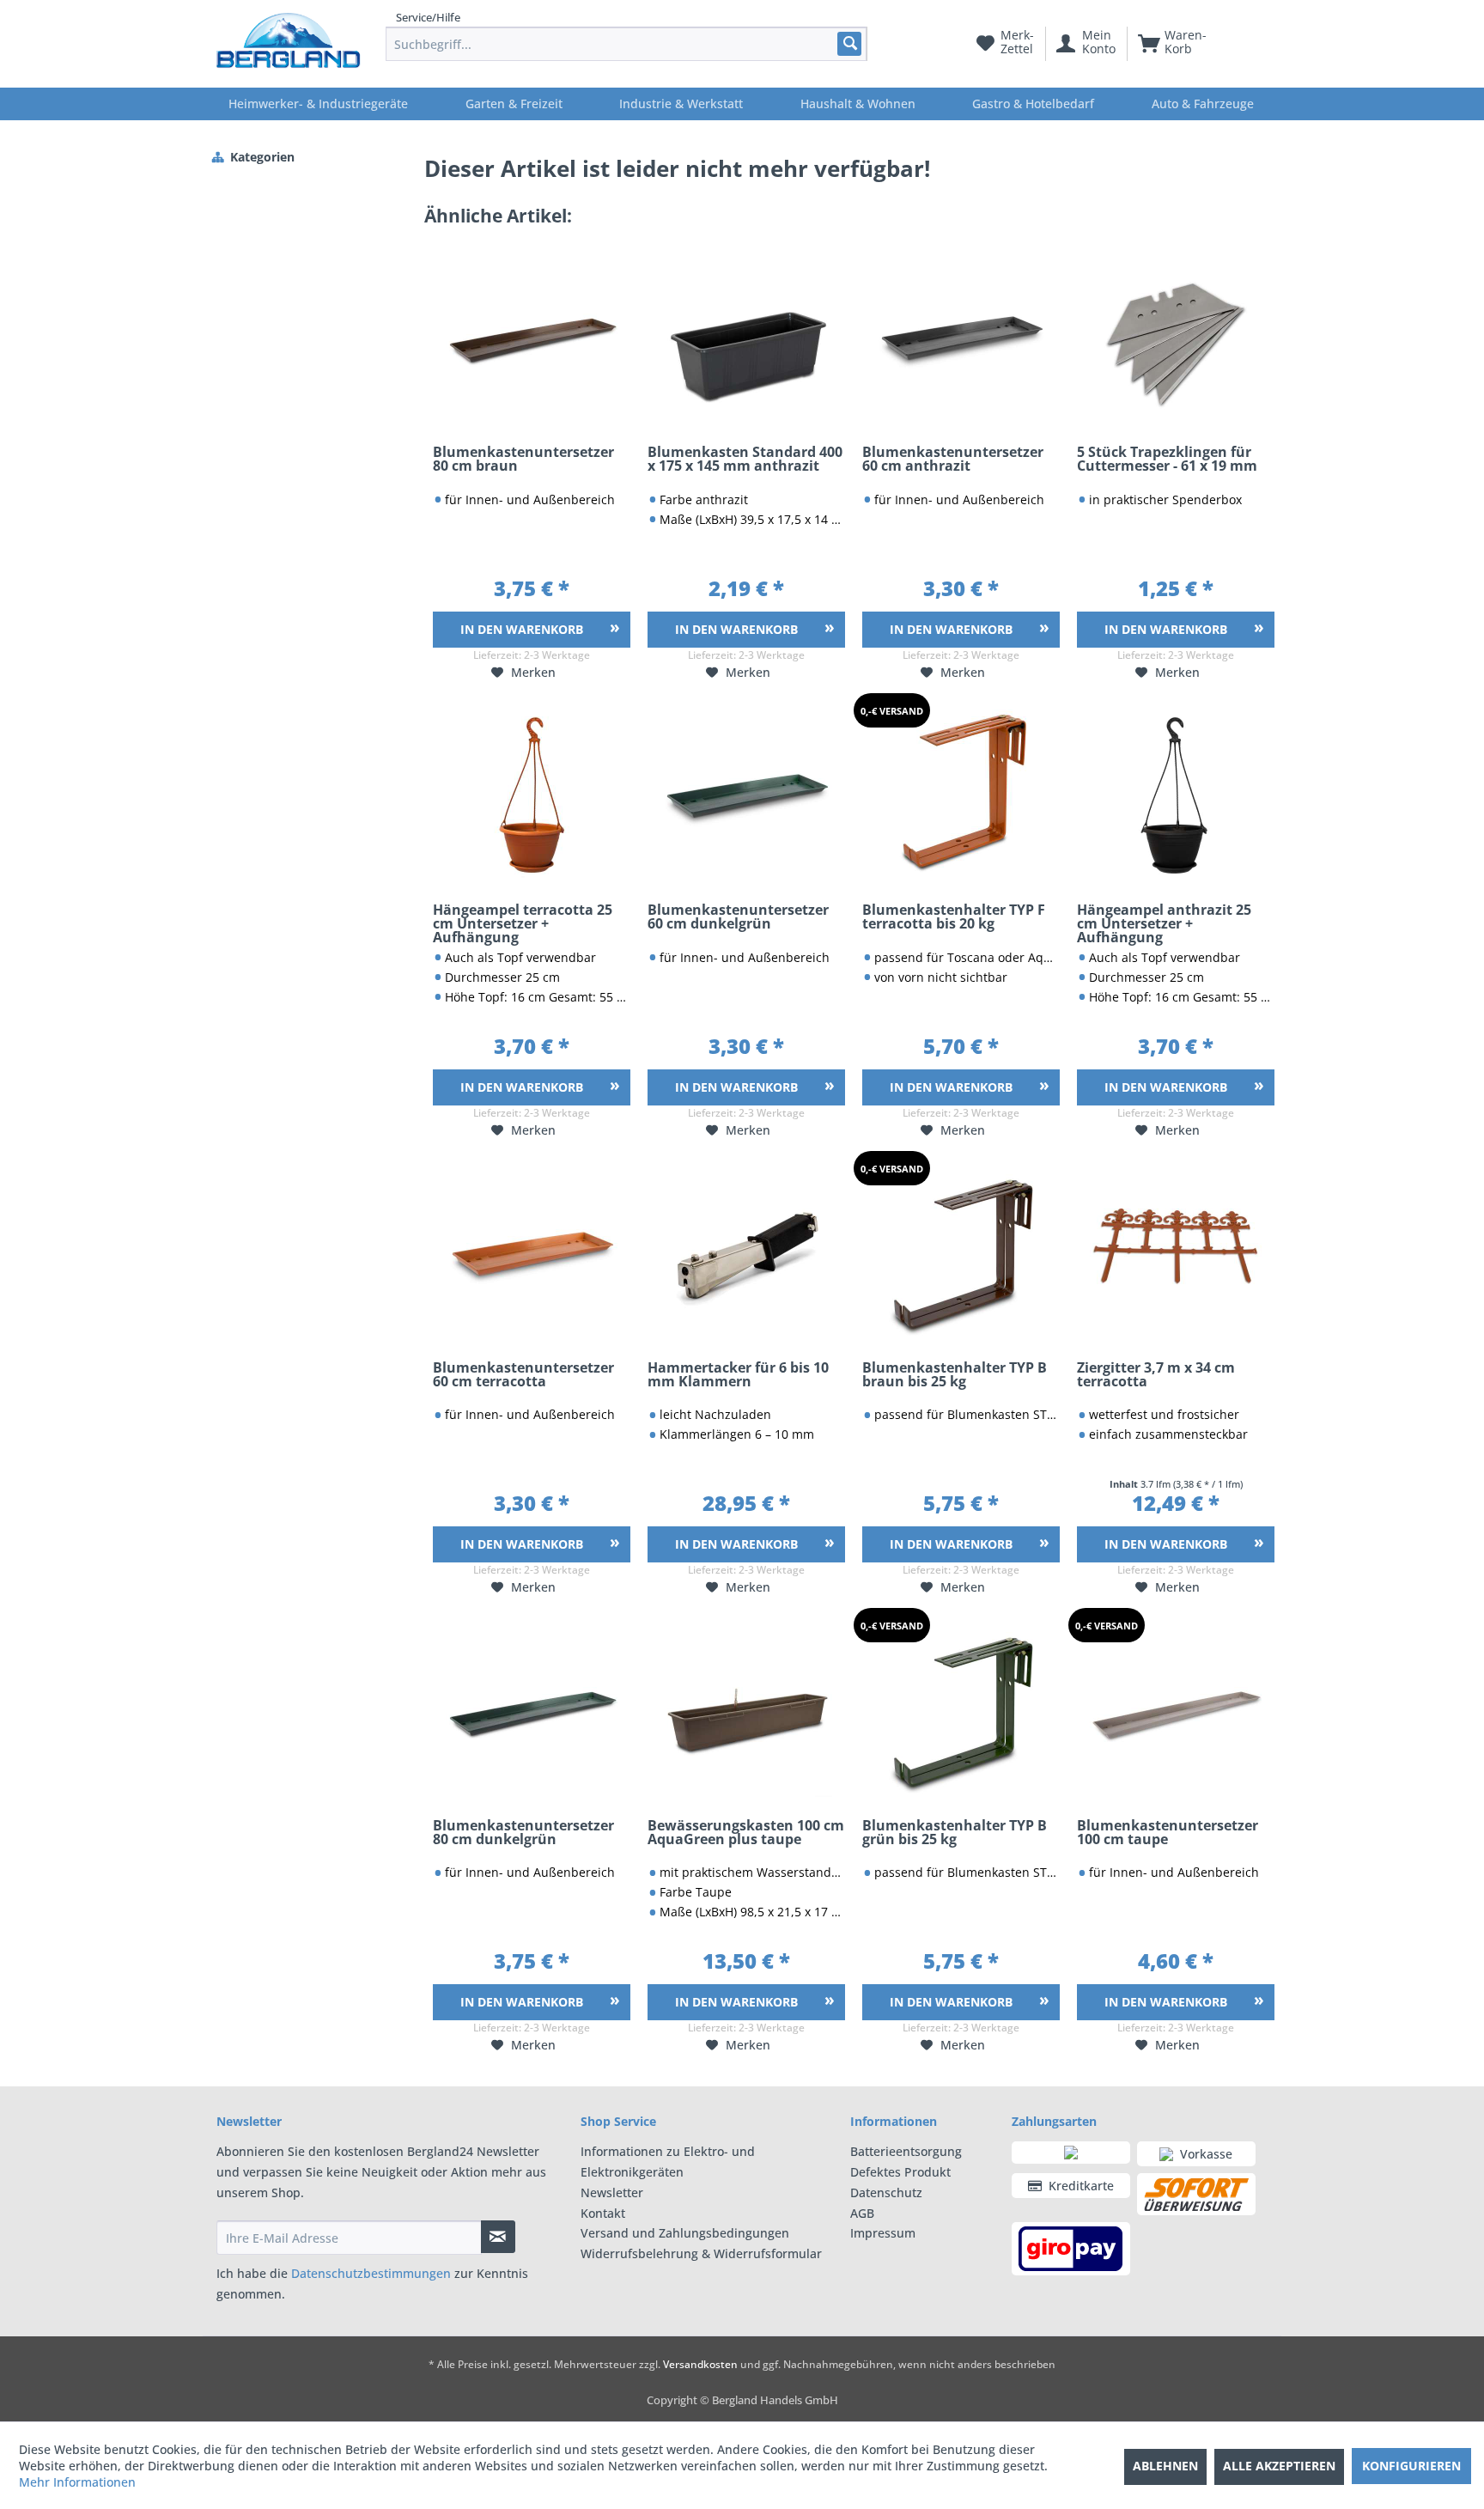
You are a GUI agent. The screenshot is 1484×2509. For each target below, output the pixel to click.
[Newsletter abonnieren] (498, 2237)
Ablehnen (1165, 2466)
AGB (862, 2213)
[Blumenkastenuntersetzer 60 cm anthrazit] (961, 338)
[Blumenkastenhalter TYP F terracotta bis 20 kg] (961, 795)
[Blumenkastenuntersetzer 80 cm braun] (532, 338)
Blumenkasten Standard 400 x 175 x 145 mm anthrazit (745, 460)
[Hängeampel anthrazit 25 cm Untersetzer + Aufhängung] (1176, 795)
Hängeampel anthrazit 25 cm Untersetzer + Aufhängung (1164, 924)
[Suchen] (849, 43)
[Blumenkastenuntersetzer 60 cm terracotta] (532, 1253)
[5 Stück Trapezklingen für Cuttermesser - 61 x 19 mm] (1176, 338)
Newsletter (612, 2192)
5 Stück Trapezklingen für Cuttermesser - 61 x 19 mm (1167, 460)
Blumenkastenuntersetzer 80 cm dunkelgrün (523, 1833)
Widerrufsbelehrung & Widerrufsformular (701, 2253)
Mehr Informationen (77, 2482)
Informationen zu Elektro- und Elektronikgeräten (668, 2162)
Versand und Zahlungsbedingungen (685, 2233)
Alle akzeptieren (1279, 2466)
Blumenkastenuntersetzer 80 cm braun (523, 460)
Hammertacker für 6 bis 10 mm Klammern (738, 1376)
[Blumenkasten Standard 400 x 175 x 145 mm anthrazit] (746, 338)
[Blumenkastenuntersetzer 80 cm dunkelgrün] (532, 1711)
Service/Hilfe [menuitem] (428, 17)
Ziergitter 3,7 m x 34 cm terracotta (1156, 1376)
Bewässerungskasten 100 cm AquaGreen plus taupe (746, 1833)
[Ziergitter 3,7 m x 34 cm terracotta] (1176, 1253)
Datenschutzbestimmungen (371, 2273)
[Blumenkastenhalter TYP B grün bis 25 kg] (961, 1711)
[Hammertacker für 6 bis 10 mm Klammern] (746, 1253)
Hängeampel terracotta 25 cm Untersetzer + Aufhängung (523, 924)
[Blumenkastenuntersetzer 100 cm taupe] (1176, 1711)
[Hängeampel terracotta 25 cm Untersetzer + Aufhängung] (532, 795)
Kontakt (603, 2213)
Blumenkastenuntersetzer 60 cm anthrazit (953, 460)
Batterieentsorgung (906, 2151)
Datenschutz (886, 2192)
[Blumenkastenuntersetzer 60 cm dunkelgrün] (746, 795)
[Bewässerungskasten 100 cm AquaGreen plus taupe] (746, 1711)
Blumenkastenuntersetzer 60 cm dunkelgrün (738, 918)
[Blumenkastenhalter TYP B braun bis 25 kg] (961, 1253)
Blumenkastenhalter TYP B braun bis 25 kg (955, 1376)
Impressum (883, 2233)
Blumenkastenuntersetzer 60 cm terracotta (523, 1376)
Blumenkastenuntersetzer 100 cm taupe (1168, 1833)
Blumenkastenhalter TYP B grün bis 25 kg (955, 1833)
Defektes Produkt (900, 2172)
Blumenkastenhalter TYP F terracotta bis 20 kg (954, 918)
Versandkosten (700, 2364)
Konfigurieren (1411, 2466)
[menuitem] (626, 44)
